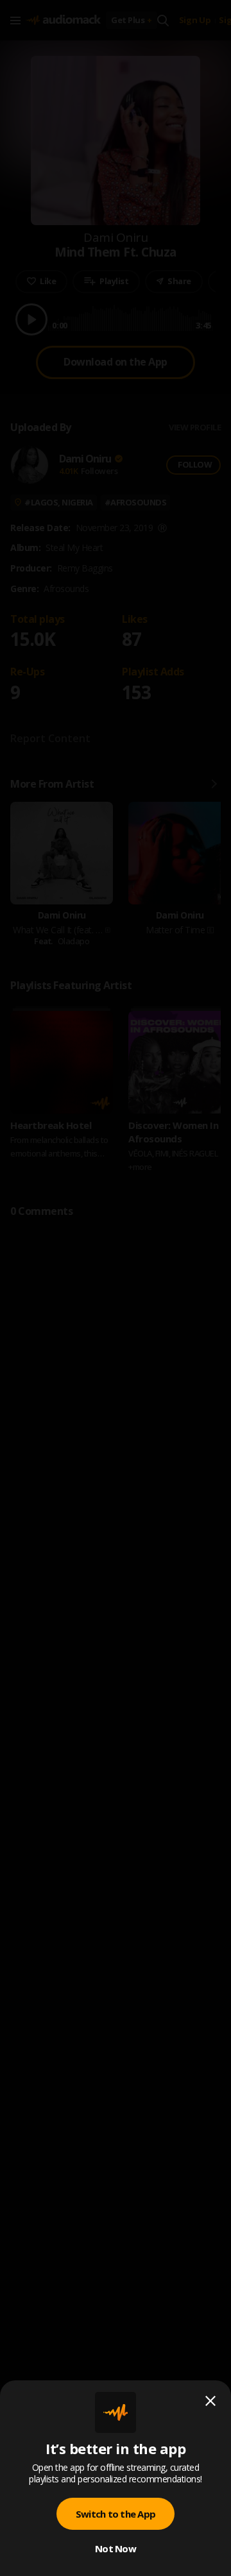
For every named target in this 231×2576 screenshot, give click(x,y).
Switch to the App (116, 2514)
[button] (116, 1288)
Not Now (116, 2548)
